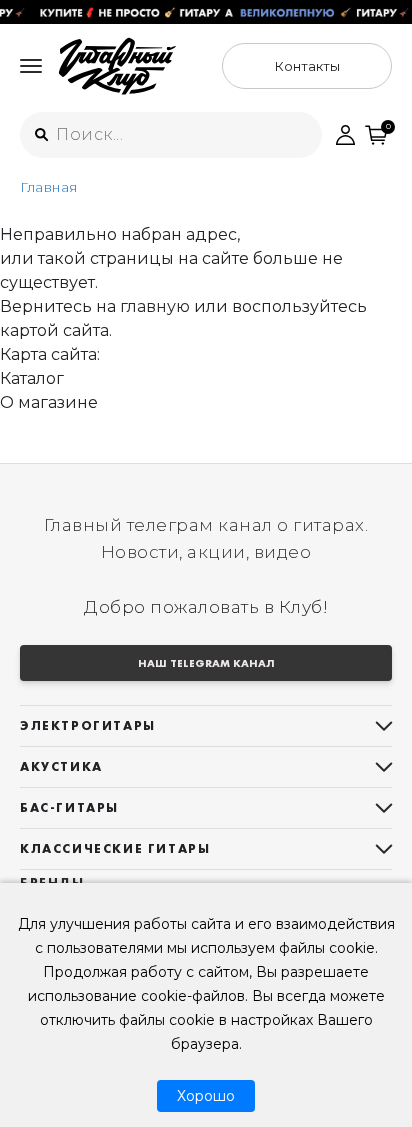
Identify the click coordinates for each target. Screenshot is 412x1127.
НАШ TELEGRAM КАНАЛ (206, 663)
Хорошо (206, 1096)
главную (155, 306)
